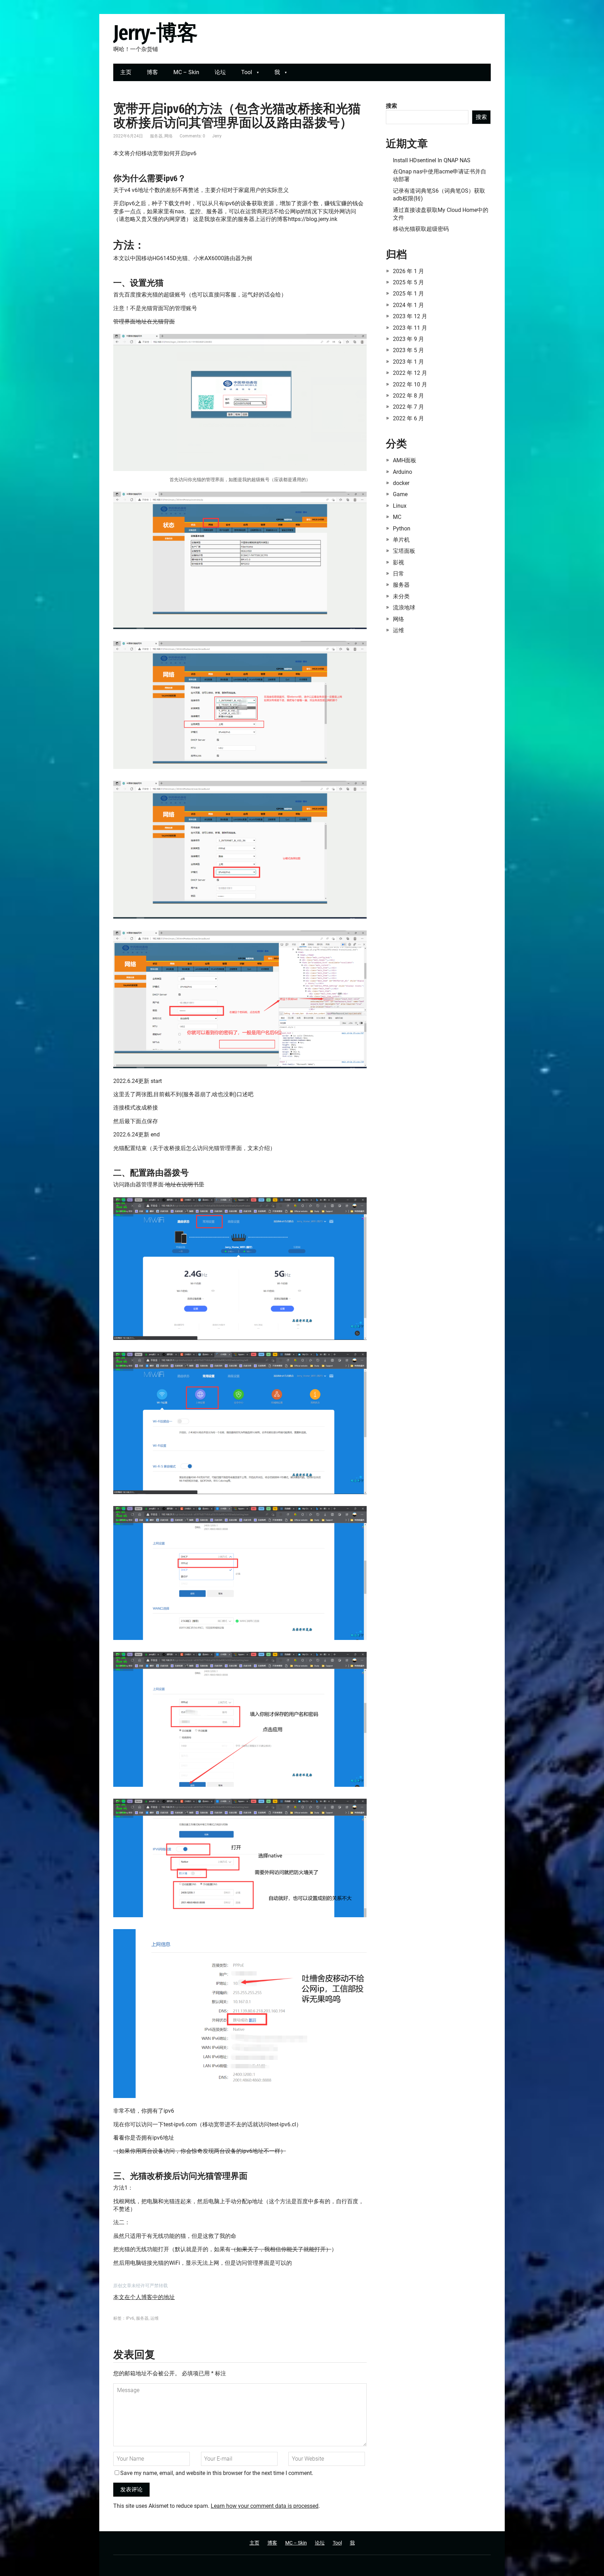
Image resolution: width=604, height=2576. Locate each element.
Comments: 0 (192, 136)
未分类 (401, 596)
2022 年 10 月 (410, 384)
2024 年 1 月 (408, 305)
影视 (398, 562)
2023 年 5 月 (408, 350)
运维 (154, 2318)
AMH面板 (405, 460)
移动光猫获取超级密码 (421, 229)
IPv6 (130, 2318)
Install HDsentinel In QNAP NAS (432, 160)
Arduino (402, 472)
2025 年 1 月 (408, 294)
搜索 (391, 106)
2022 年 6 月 (408, 418)
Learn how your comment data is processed (265, 2506)
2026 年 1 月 (408, 271)
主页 (126, 72)
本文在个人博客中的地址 (144, 2297)
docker (401, 483)
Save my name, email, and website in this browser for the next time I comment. (217, 2473)
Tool (247, 72)
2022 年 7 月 (408, 407)
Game (400, 494)
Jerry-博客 (155, 33)
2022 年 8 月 (408, 396)
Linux (400, 506)
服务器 (156, 136)
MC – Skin (186, 72)
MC (397, 517)
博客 (152, 72)
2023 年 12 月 (410, 316)
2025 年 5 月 (408, 282)
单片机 (401, 540)
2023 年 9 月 (408, 339)
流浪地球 (404, 608)
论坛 (220, 72)
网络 (168, 136)
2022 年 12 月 (410, 373)
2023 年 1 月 (408, 362)
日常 (398, 574)
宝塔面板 (404, 551)
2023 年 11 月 (410, 328)
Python (402, 529)
